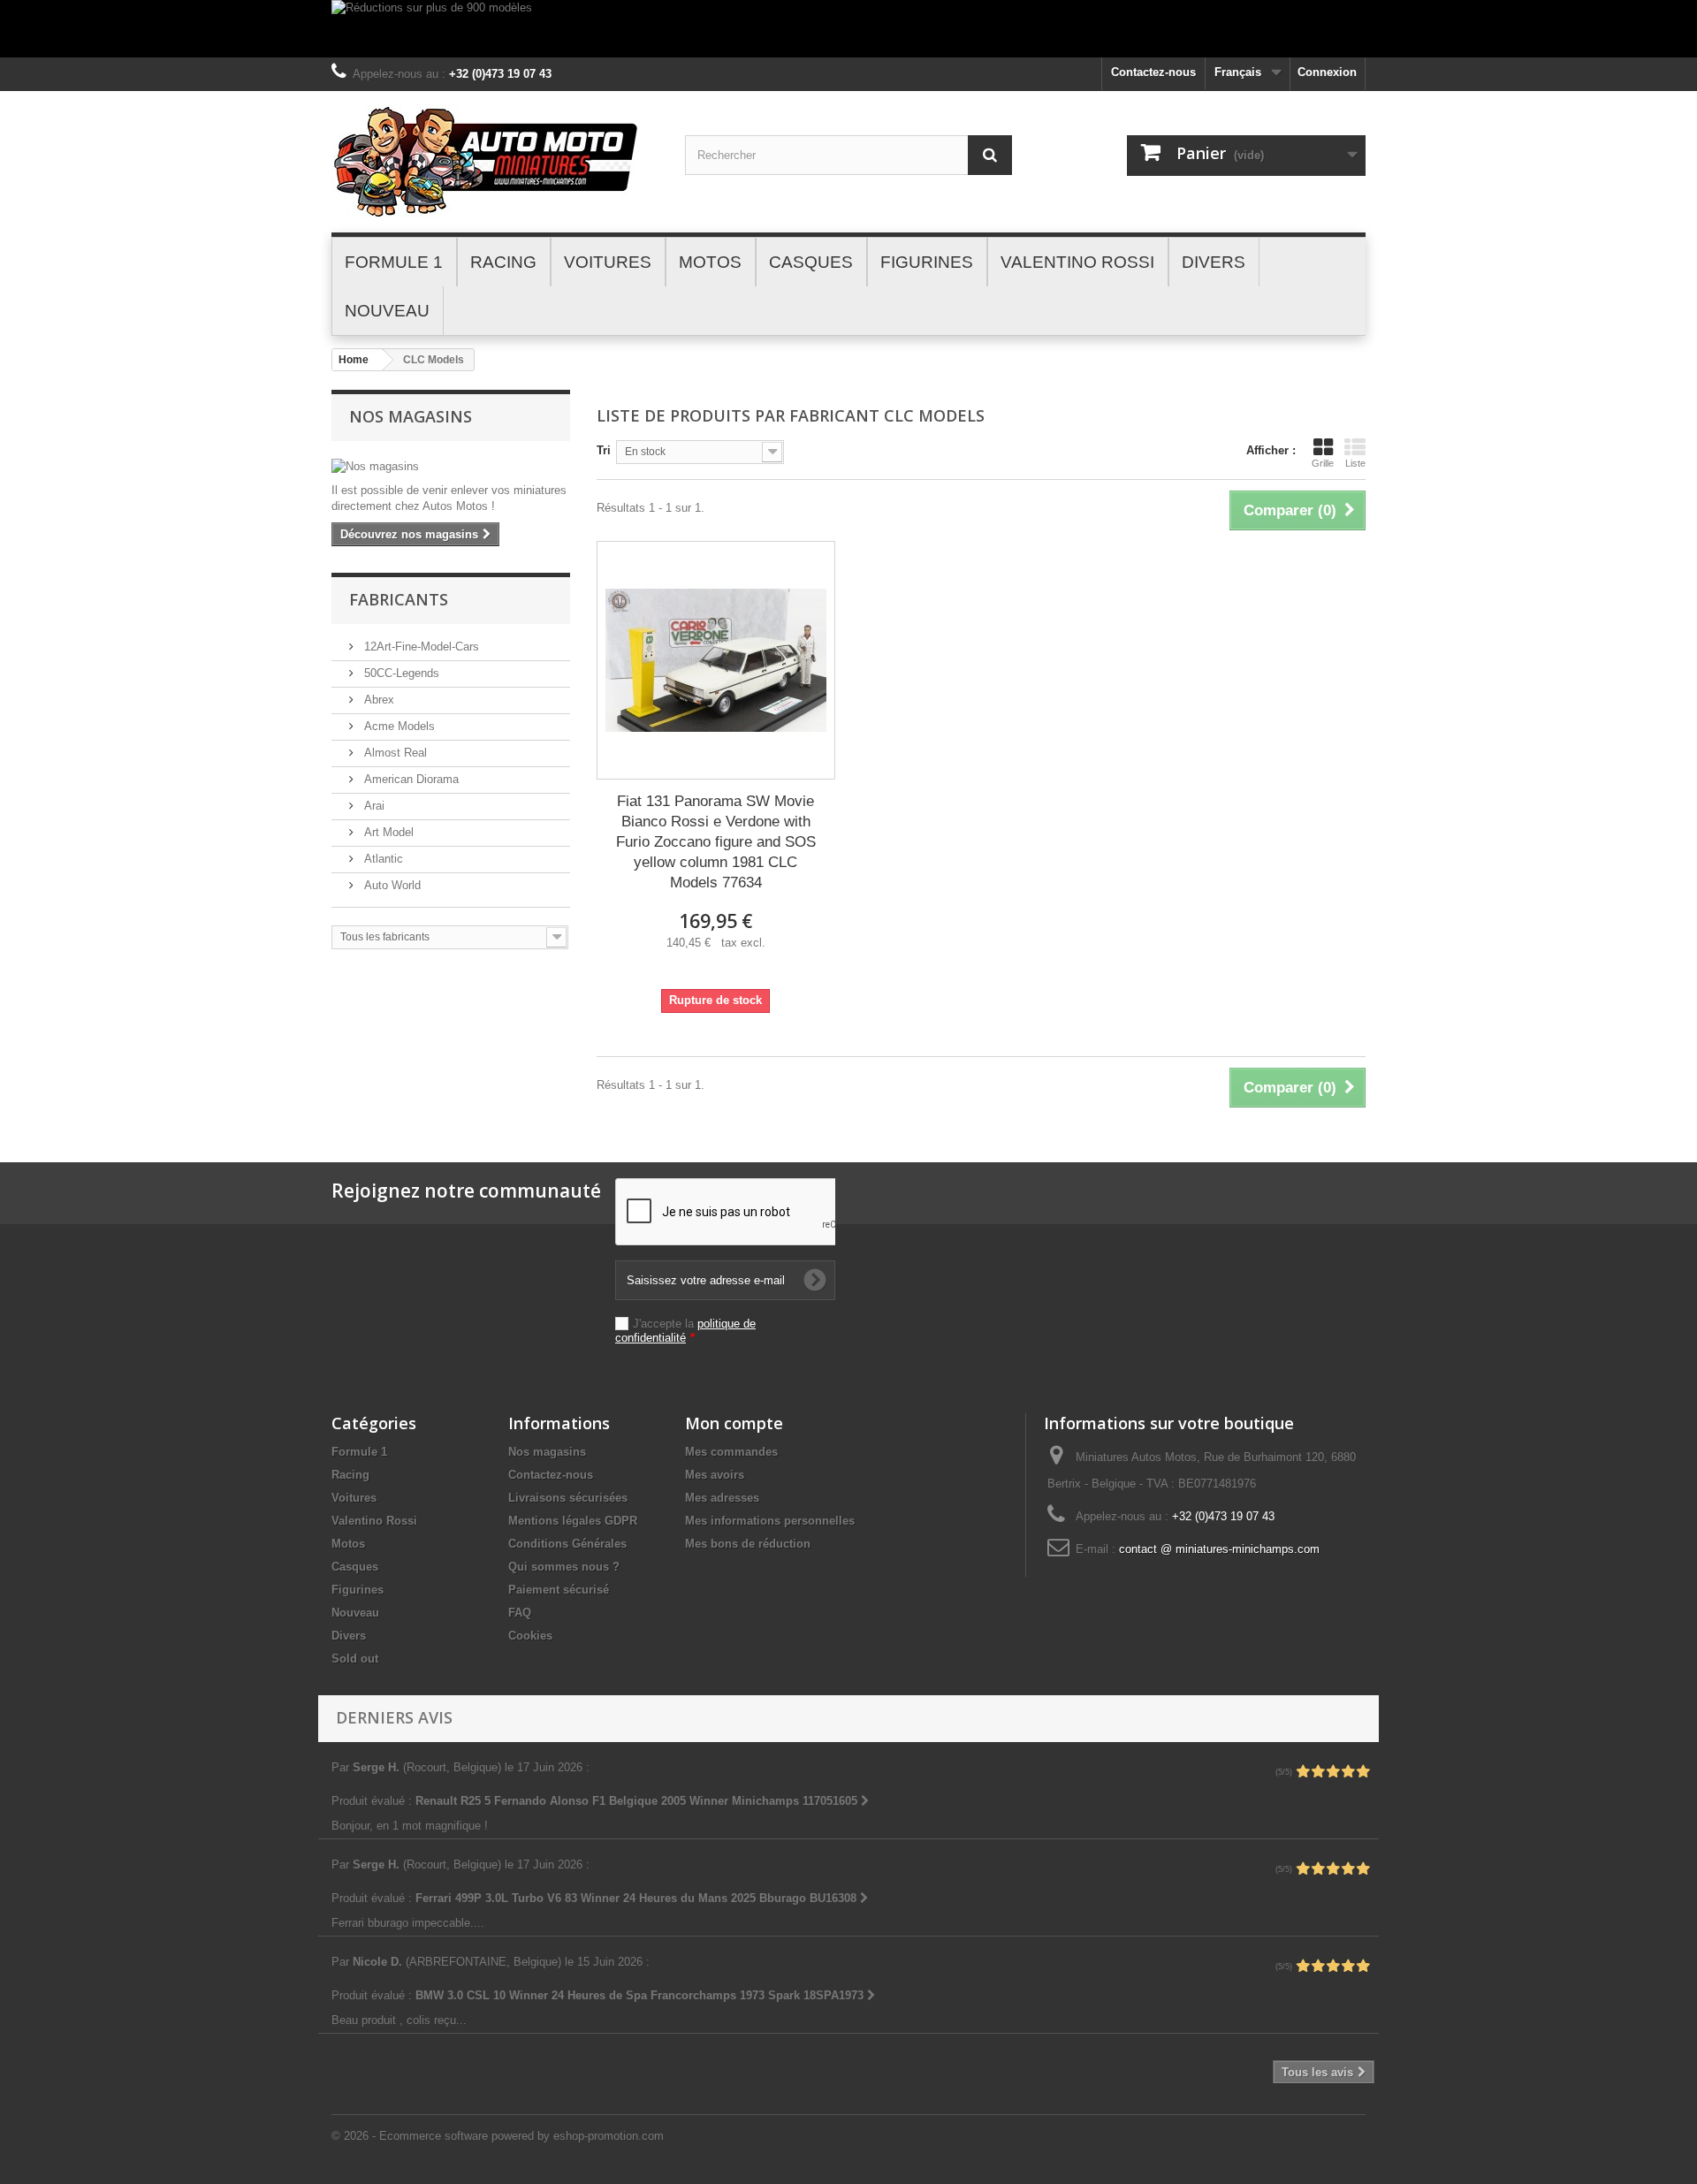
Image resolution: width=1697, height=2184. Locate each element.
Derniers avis (394, 1717)
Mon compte (734, 1423)
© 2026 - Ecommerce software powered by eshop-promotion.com (498, 2136)
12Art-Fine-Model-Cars (420, 647)
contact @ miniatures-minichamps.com (1219, 1549)
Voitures (354, 1498)
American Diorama (410, 779)
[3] (1333, 1772)
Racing (350, 1475)
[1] (1303, 1772)
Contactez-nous (1153, 72)
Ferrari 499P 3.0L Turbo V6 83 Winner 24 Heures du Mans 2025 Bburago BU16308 (638, 1898)
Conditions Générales (567, 1544)
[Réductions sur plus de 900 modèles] (848, 29)
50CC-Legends (400, 673)
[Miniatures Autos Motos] (495, 162)
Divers (349, 1636)
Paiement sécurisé (559, 1590)
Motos (348, 1544)
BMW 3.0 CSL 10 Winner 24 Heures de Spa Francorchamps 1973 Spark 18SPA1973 (641, 1995)
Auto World (391, 885)
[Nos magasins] (451, 467)
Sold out (355, 1659)
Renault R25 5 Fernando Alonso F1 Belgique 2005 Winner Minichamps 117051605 (638, 1801)
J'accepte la (685, 1331)
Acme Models (398, 726)
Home (354, 360)
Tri (604, 450)
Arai (373, 806)
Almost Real (394, 753)
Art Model (387, 832)
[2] (1318, 1772)
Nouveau (355, 1613)
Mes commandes (731, 1452)
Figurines (358, 1590)
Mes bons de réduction (748, 1544)
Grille (1323, 463)
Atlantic (382, 859)
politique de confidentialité (685, 1331)
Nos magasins (411, 416)
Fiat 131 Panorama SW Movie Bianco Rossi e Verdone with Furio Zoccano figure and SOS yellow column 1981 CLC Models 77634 (716, 842)
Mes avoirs (715, 1475)
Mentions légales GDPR (573, 1521)
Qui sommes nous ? (564, 1567)
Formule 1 (359, 1452)
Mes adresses (722, 1498)
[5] (1363, 1772)
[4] (1348, 1772)
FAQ (520, 1613)
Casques (355, 1567)
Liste (1355, 463)
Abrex (377, 700)
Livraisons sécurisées (568, 1498)
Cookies (530, 1636)
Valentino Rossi (374, 1521)
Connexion (1327, 72)
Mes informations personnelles (770, 1521)
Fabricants (399, 599)
